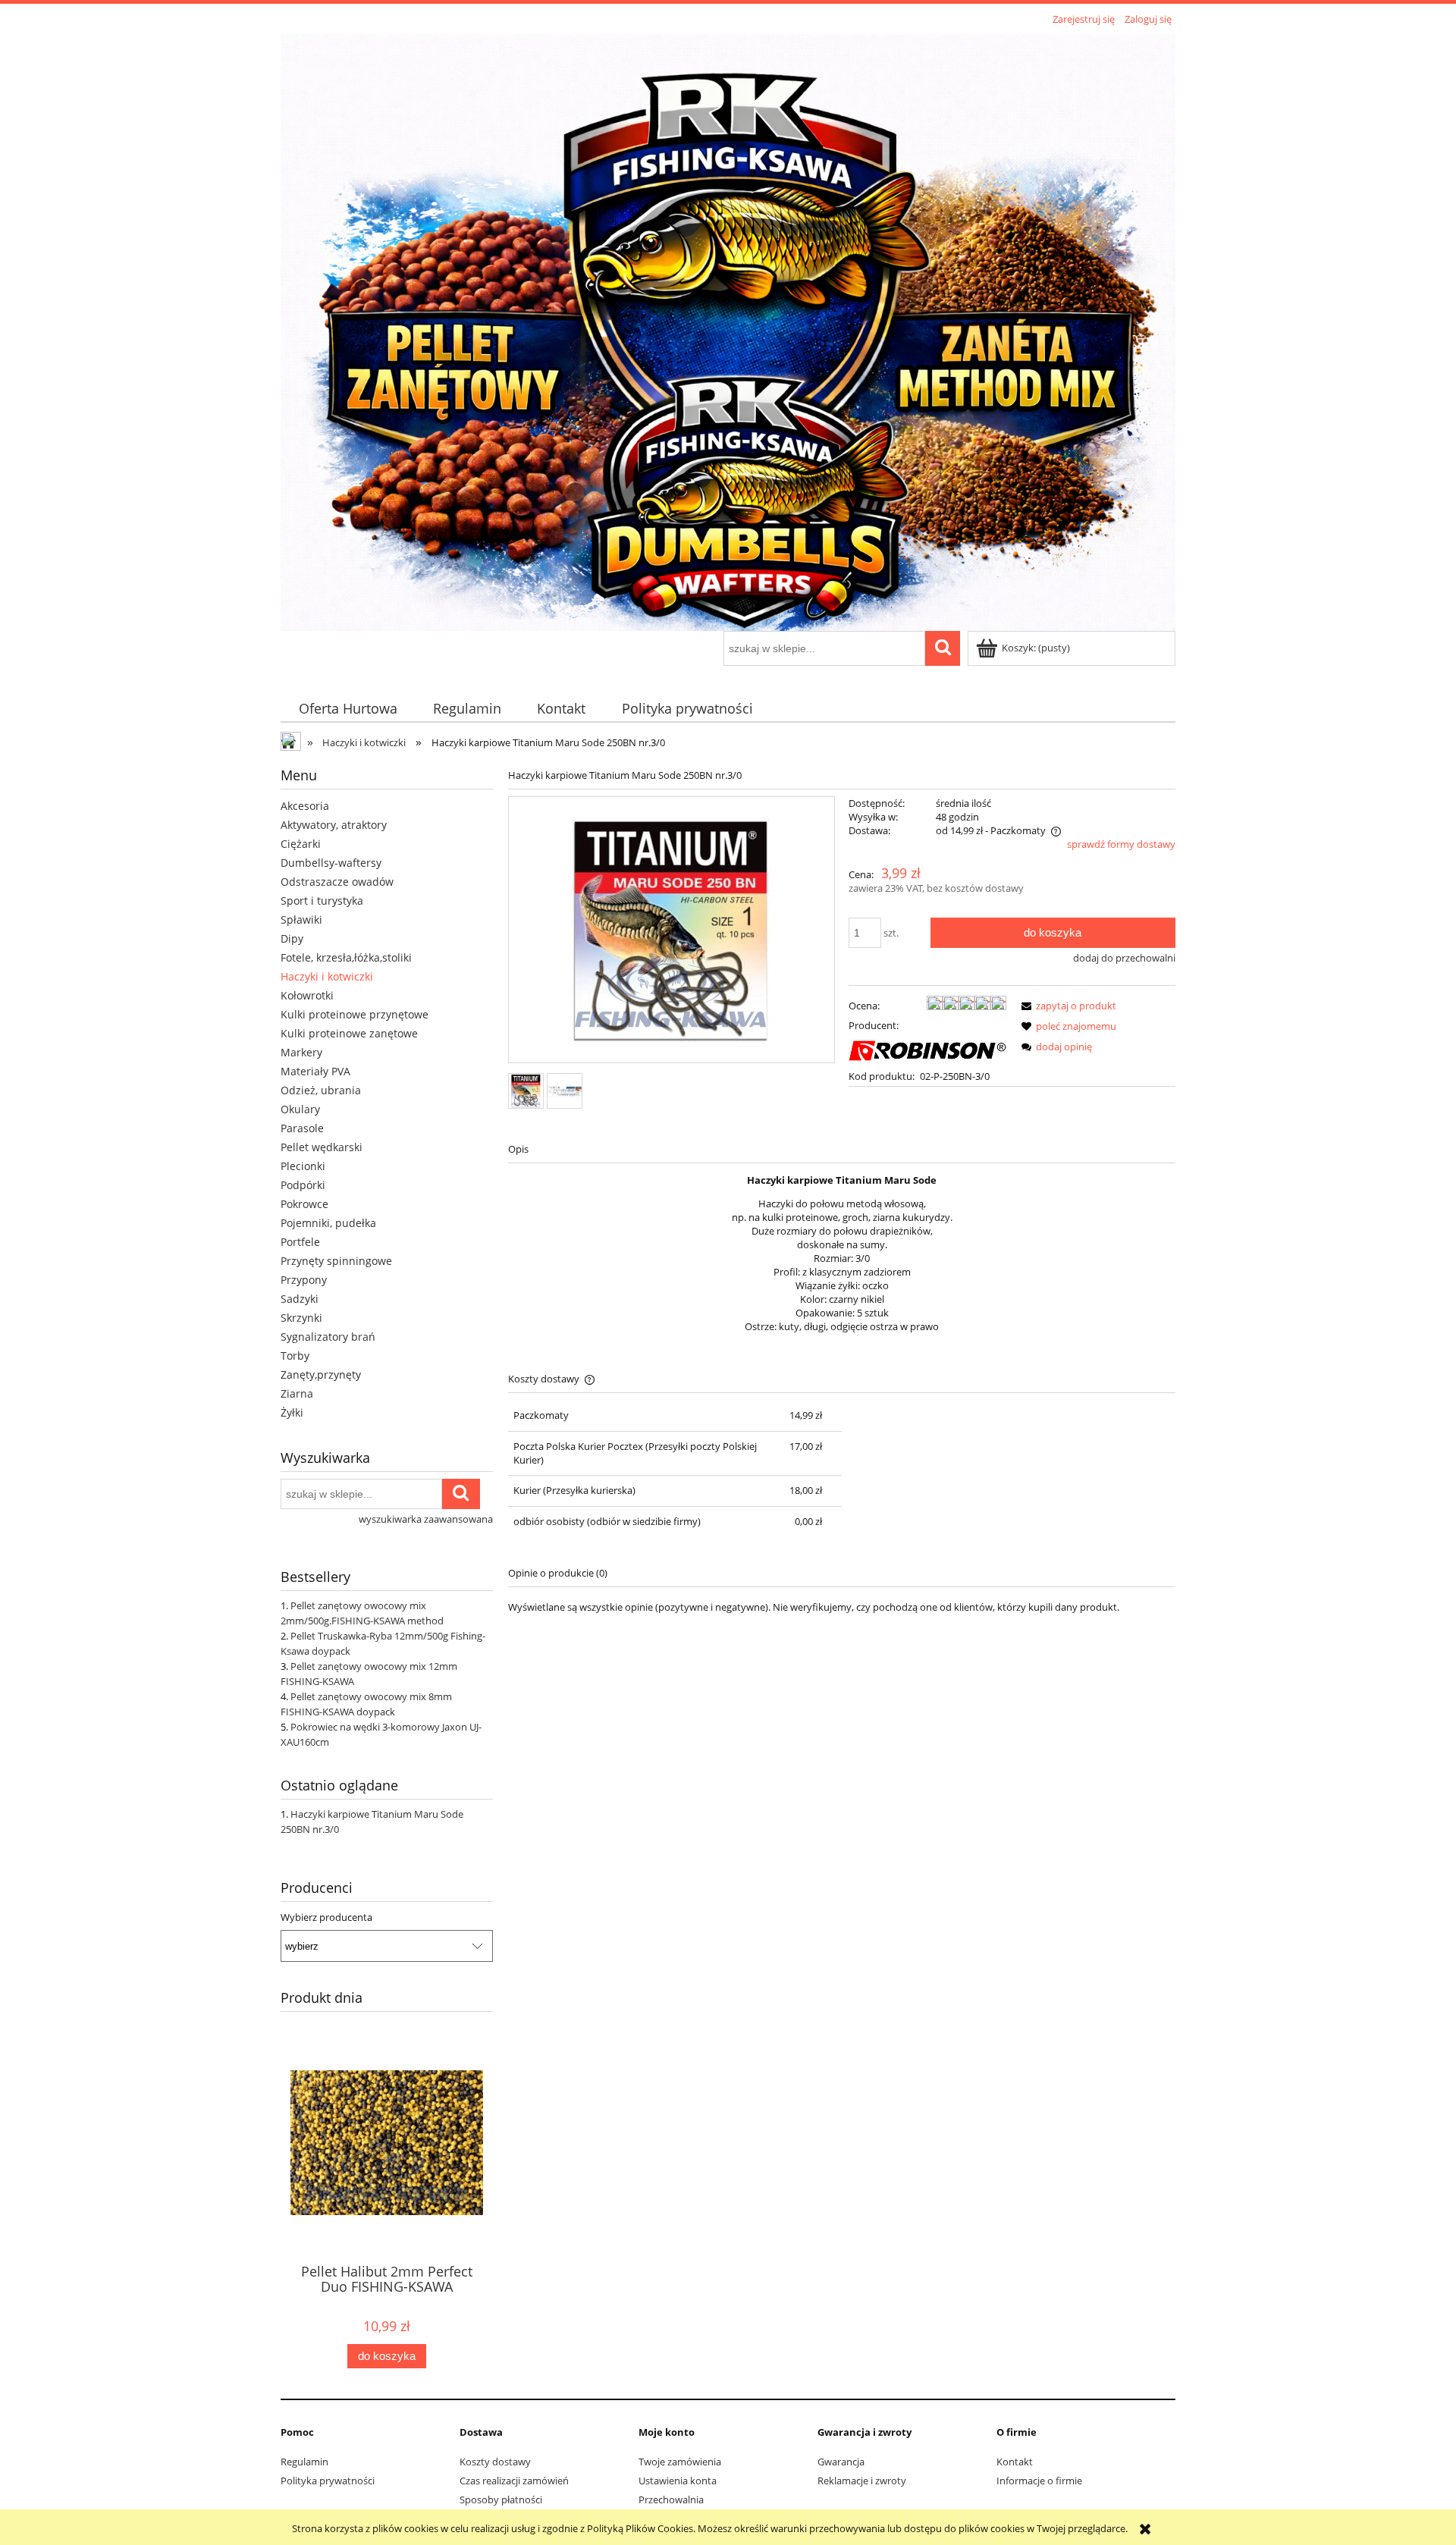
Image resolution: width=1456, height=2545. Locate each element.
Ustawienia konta (678, 2481)
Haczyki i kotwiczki (327, 976)
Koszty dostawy (495, 2462)
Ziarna (297, 1393)
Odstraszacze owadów (337, 882)
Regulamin (304, 2462)
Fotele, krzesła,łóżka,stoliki (346, 957)
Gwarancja (841, 2462)
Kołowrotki (307, 995)
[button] (1066, 1006)
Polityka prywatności (328, 2481)
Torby (295, 1356)
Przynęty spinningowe (336, 1261)
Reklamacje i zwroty (862, 2481)
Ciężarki (301, 844)
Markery (301, 1052)
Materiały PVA (315, 1071)
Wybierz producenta (326, 1917)
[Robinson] (927, 1050)
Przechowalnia (671, 2499)
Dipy (292, 938)
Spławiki (301, 919)
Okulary (300, 1109)
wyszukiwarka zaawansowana (426, 1519)
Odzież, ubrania (321, 1090)
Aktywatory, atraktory (334, 825)
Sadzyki (300, 1299)
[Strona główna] (728, 330)
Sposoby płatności (501, 2499)
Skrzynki (301, 1318)
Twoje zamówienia (680, 2462)
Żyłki (292, 1412)
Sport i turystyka (322, 901)
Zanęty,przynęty (321, 1374)
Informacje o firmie (1039, 2481)
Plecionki (303, 1166)
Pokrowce (304, 1204)
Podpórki (303, 1185)
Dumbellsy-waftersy (331, 863)
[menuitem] (348, 709)
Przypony (304, 1280)
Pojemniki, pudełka (328, 1223)
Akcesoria (305, 806)
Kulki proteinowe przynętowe (355, 1014)
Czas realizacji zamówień (514, 2481)
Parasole (302, 1128)
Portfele (300, 1242)
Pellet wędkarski (322, 1147)
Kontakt (1015, 2462)
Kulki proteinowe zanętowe (349, 1033)
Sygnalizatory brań (328, 1337)
